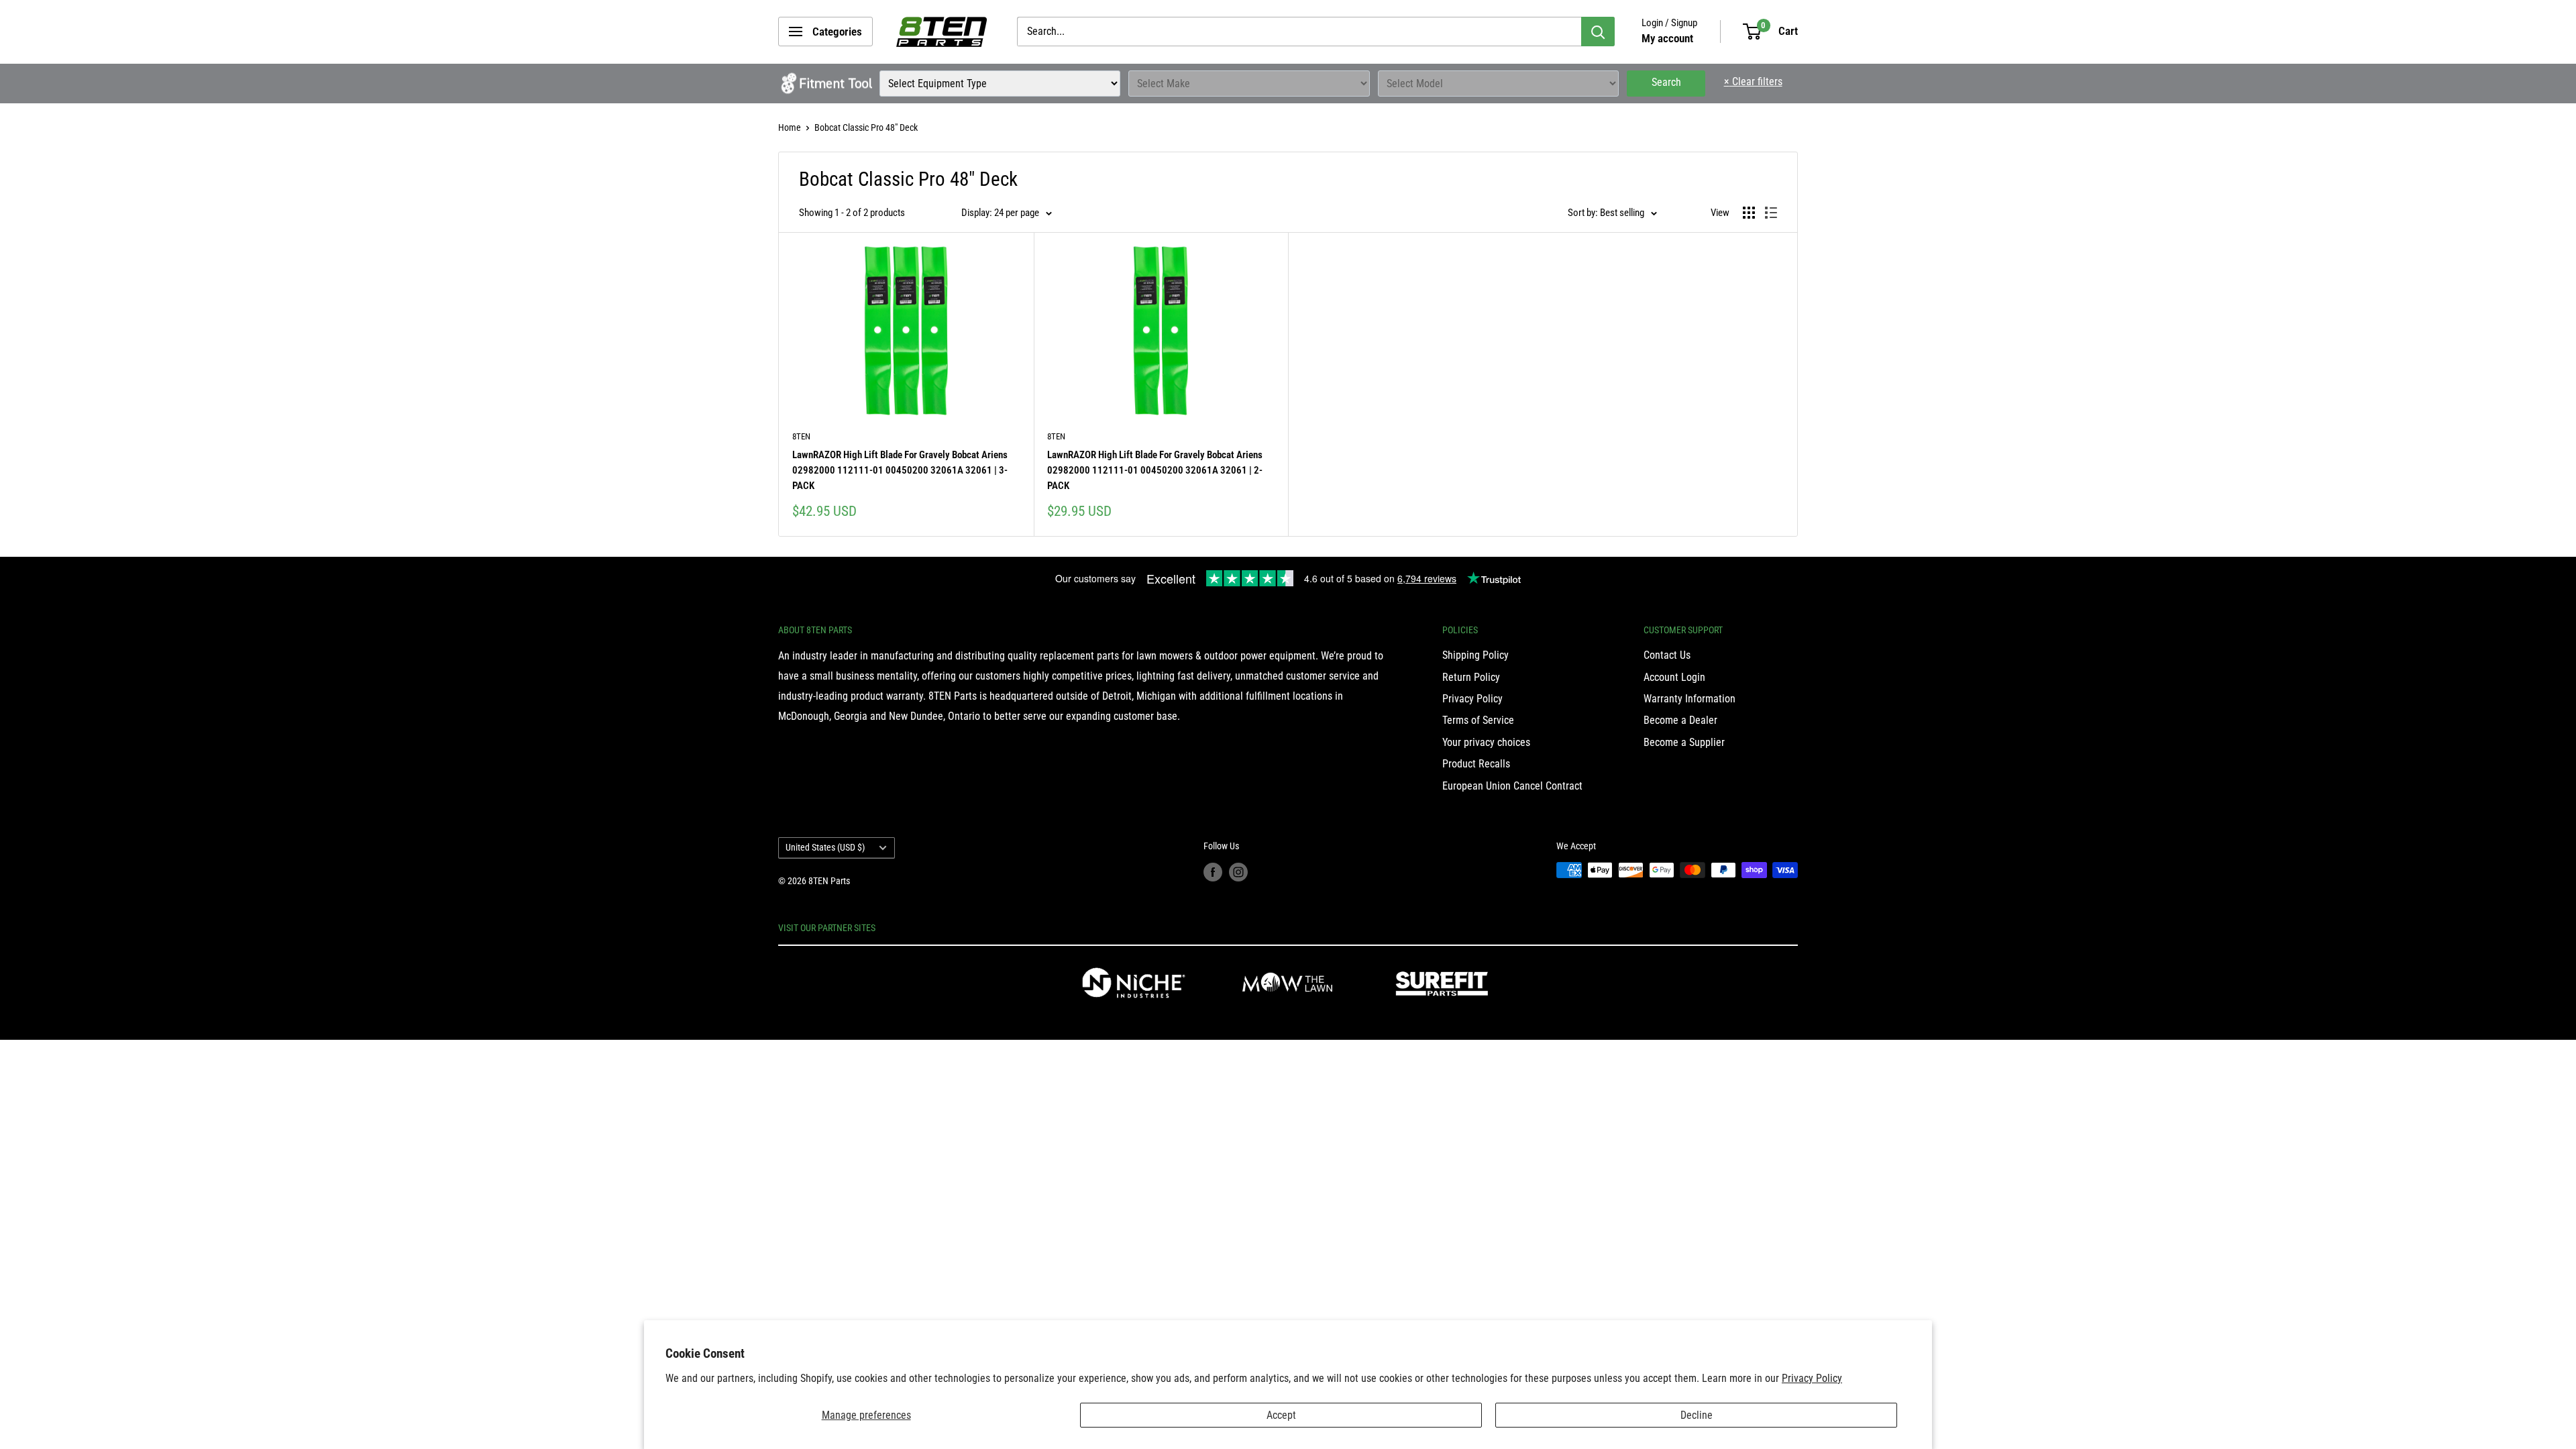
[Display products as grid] (1749, 213)
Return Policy (1471, 677)
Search (1666, 82)
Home (790, 127)
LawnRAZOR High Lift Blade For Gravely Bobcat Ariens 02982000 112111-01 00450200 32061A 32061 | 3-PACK (900, 471)
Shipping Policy (1475, 655)
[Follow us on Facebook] (1213, 871)
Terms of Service (1478, 720)
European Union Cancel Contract (1512, 786)
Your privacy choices (1486, 742)
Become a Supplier (1684, 742)
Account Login (1674, 677)
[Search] (1598, 32)
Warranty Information (1689, 699)
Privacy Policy (1812, 1378)
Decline (1697, 1415)
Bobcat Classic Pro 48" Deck (866, 127)
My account (1667, 38)
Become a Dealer (1680, 720)
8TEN (801, 436)
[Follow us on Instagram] (1238, 871)
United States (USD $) (825, 847)
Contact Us (1667, 655)
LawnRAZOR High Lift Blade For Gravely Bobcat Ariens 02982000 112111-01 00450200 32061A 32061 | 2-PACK (1155, 471)
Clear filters (1753, 82)
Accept (1281, 1415)
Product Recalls (1476, 764)
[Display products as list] (1771, 213)
